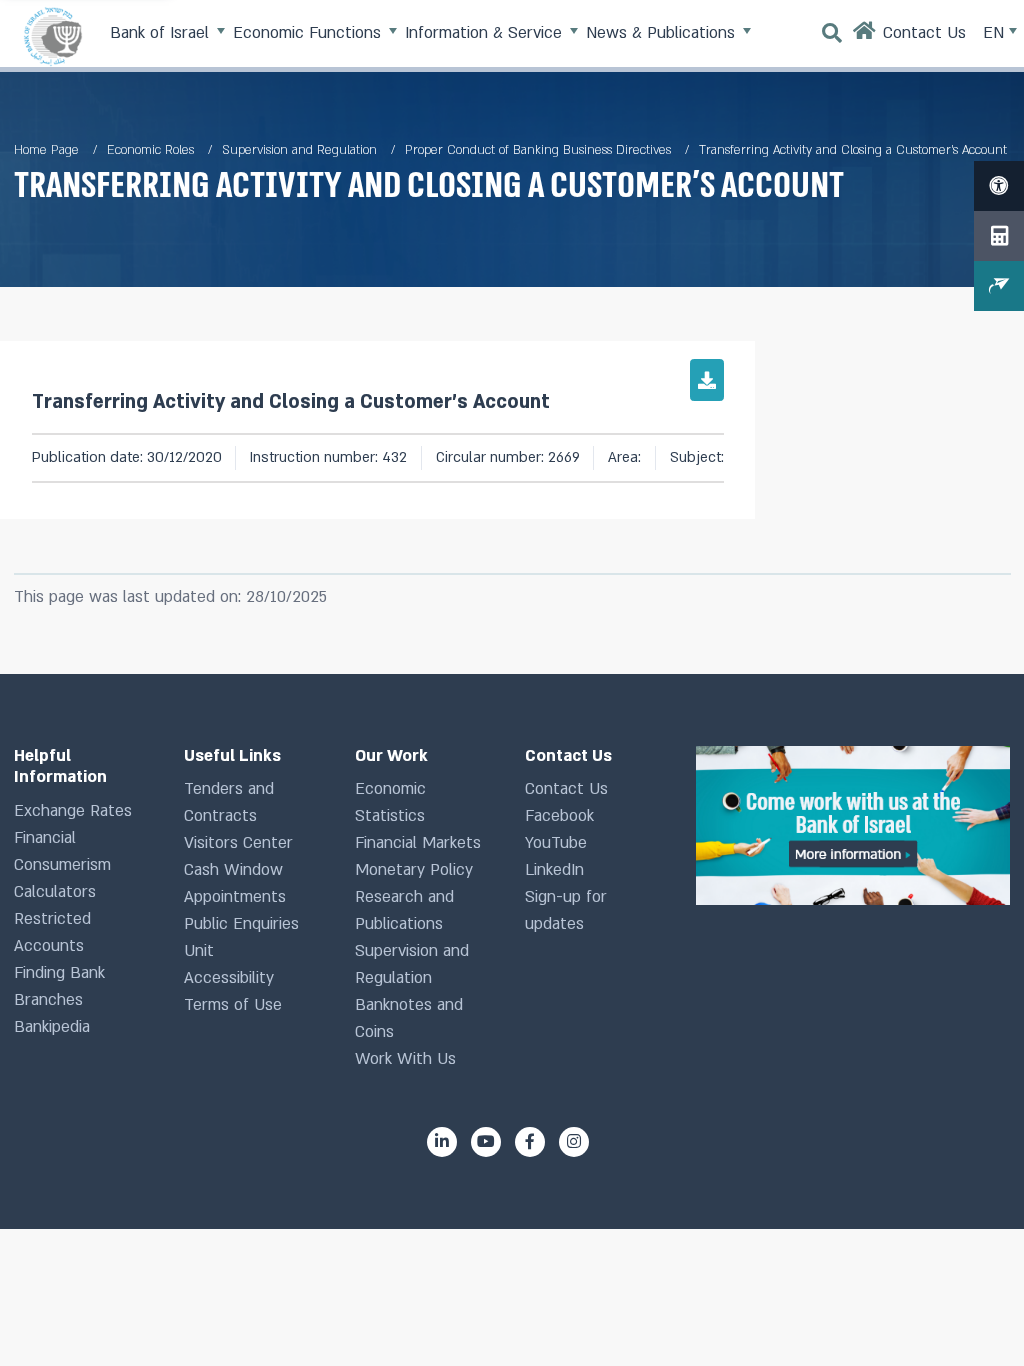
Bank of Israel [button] (162, 33)
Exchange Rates (73, 811)
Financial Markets (418, 843)
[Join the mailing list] (999, 286)
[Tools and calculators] (999, 236)
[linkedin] (442, 1142)
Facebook (559, 816)
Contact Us (566, 789)
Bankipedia (52, 1027)
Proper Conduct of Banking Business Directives (538, 150)
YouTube (556, 843)
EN (996, 33)
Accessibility (229, 978)
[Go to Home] (865, 36)
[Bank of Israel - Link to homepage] (53, 36)
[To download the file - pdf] (707, 380)
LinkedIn (554, 870)
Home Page (46, 150)
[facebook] (530, 1142)
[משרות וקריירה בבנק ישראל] (853, 825)
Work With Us (405, 1059)
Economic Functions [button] (309, 33)
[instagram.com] (574, 1142)
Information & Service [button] (486, 33)
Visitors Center (238, 843)
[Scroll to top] (973, 1315)
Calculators (55, 892)
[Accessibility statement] (999, 186)
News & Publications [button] (663, 33)
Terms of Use (233, 1005)
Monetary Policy (414, 870)
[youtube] (486, 1142)
